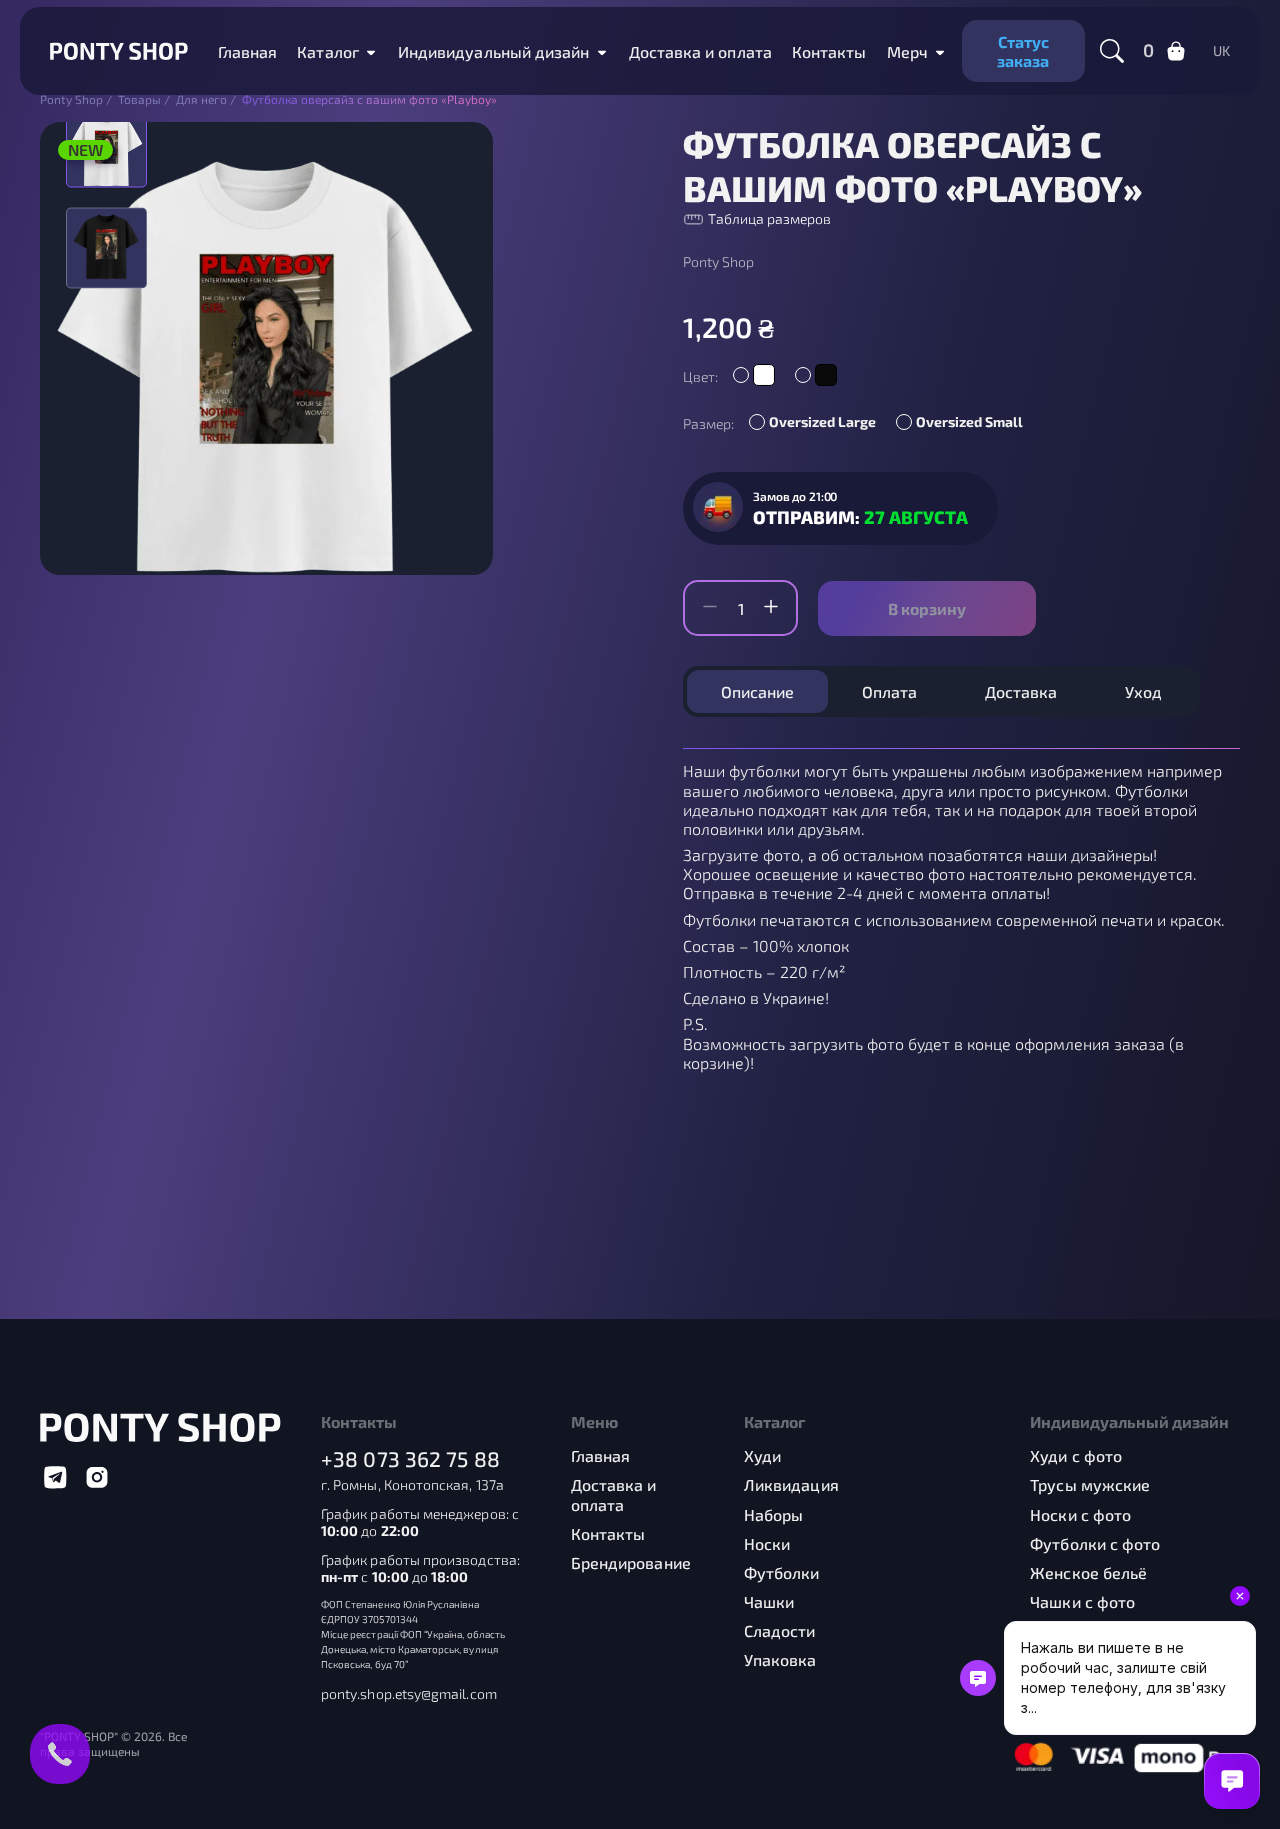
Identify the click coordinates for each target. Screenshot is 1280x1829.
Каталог (328, 51)
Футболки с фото (1095, 1543)
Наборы (773, 1514)
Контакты (829, 51)
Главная (248, 51)
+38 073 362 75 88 (410, 1458)
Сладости (780, 1630)
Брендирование (631, 1562)
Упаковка (780, 1659)
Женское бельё (1088, 1572)
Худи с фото (1076, 1455)
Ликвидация (791, 1484)
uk (1221, 51)
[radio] (754, 375)
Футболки (782, 1572)
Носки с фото (1080, 1514)
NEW (85, 149)
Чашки (769, 1601)
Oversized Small (969, 421)
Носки (767, 1543)
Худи (762, 1455)
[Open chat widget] (1232, 1781)
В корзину (927, 608)
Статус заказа (1023, 51)
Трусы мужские (1090, 1484)
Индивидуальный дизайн (494, 51)
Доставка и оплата (700, 51)
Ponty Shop (718, 262)
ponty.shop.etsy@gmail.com (409, 1694)
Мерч (907, 51)
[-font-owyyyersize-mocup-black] (106, 247)
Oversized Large (822, 421)
